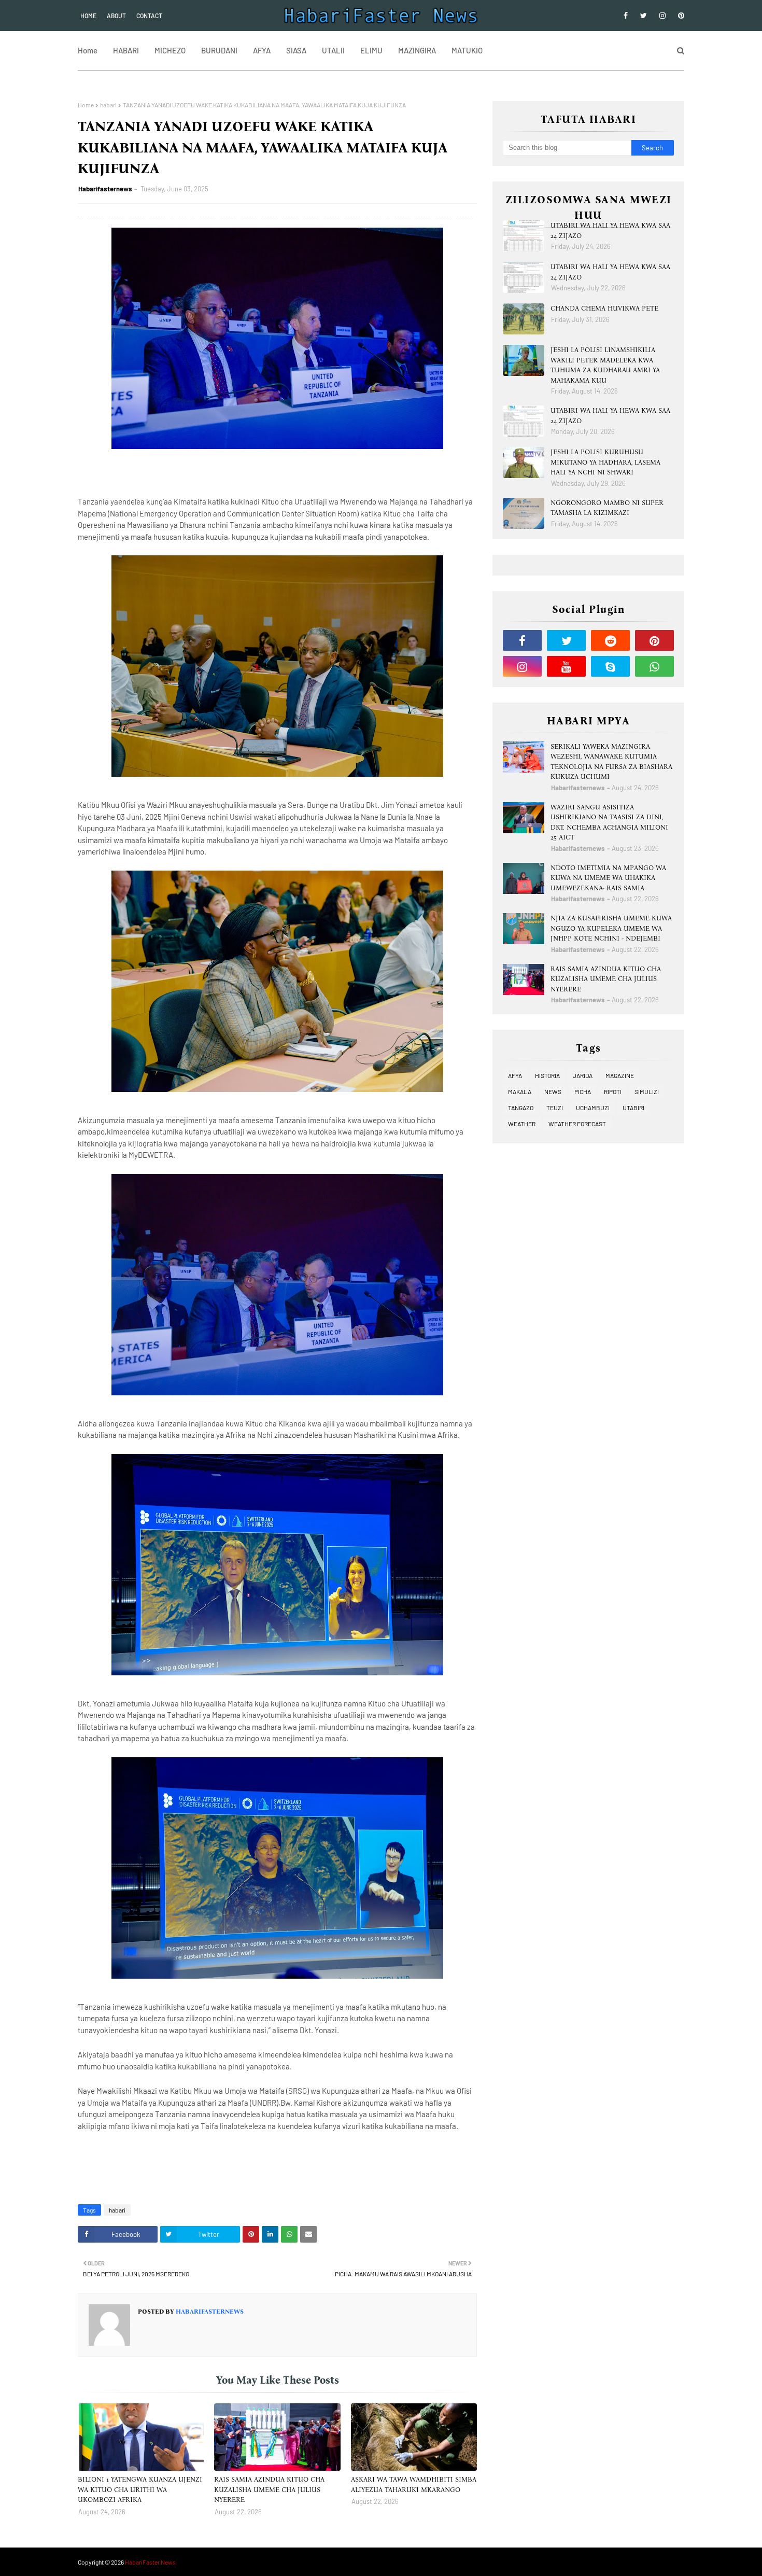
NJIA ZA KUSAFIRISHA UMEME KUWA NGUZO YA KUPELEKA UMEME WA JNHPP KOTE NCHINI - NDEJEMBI (611, 928)
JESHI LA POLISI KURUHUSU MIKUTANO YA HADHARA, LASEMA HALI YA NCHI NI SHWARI (605, 462)
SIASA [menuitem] (296, 50)
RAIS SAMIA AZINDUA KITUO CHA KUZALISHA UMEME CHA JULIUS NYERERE (269, 2489)
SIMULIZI (647, 1091)
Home (88, 16)
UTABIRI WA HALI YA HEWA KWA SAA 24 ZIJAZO (610, 230)
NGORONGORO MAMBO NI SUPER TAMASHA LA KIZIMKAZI (607, 508)
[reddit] (610, 640)
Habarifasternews (105, 189)
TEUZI (555, 1108)
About (116, 16)
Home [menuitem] (88, 50)
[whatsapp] (654, 666)
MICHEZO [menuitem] (170, 50)
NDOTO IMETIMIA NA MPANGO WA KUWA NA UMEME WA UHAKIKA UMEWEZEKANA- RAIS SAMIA (608, 878)
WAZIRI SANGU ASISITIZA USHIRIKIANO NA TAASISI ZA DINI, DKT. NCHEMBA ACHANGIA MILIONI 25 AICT (609, 822)
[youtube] (566, 666)
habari (108, 105)
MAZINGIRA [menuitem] (417, 50)
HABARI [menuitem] (126, 50)
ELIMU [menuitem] (371, 50)
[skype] (610, 666)
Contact (149, 16)
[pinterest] (679, 16)
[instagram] (662, 16)
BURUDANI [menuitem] (219, 50)
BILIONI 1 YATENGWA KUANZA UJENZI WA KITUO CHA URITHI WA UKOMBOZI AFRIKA (140, 2489)
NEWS (553, 1091)
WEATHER (522, 1124)
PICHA (583, 1091)
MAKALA (520, 1091)
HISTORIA (547, 1075)
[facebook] (626, 16)
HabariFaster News (150, 2562)
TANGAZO (521, 1108)
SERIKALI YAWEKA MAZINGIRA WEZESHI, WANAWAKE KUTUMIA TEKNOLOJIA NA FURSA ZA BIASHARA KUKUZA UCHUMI (611, 762)
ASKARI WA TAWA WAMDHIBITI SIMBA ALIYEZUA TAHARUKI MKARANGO (414, 2484)
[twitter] (644, 16)
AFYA (515, 1075)
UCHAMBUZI (593, 1108)
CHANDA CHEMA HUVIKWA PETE (604, 308)
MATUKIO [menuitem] (467, 50)
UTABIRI (633, 1108)
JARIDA (583, 1075)
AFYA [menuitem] (262, 50)
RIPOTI (613, 1091)
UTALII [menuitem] (333, 50)
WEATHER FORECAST (577, 1124)
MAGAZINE (620, 1075)
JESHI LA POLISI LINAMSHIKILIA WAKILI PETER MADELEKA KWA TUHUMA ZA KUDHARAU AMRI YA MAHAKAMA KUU (605, 365)
